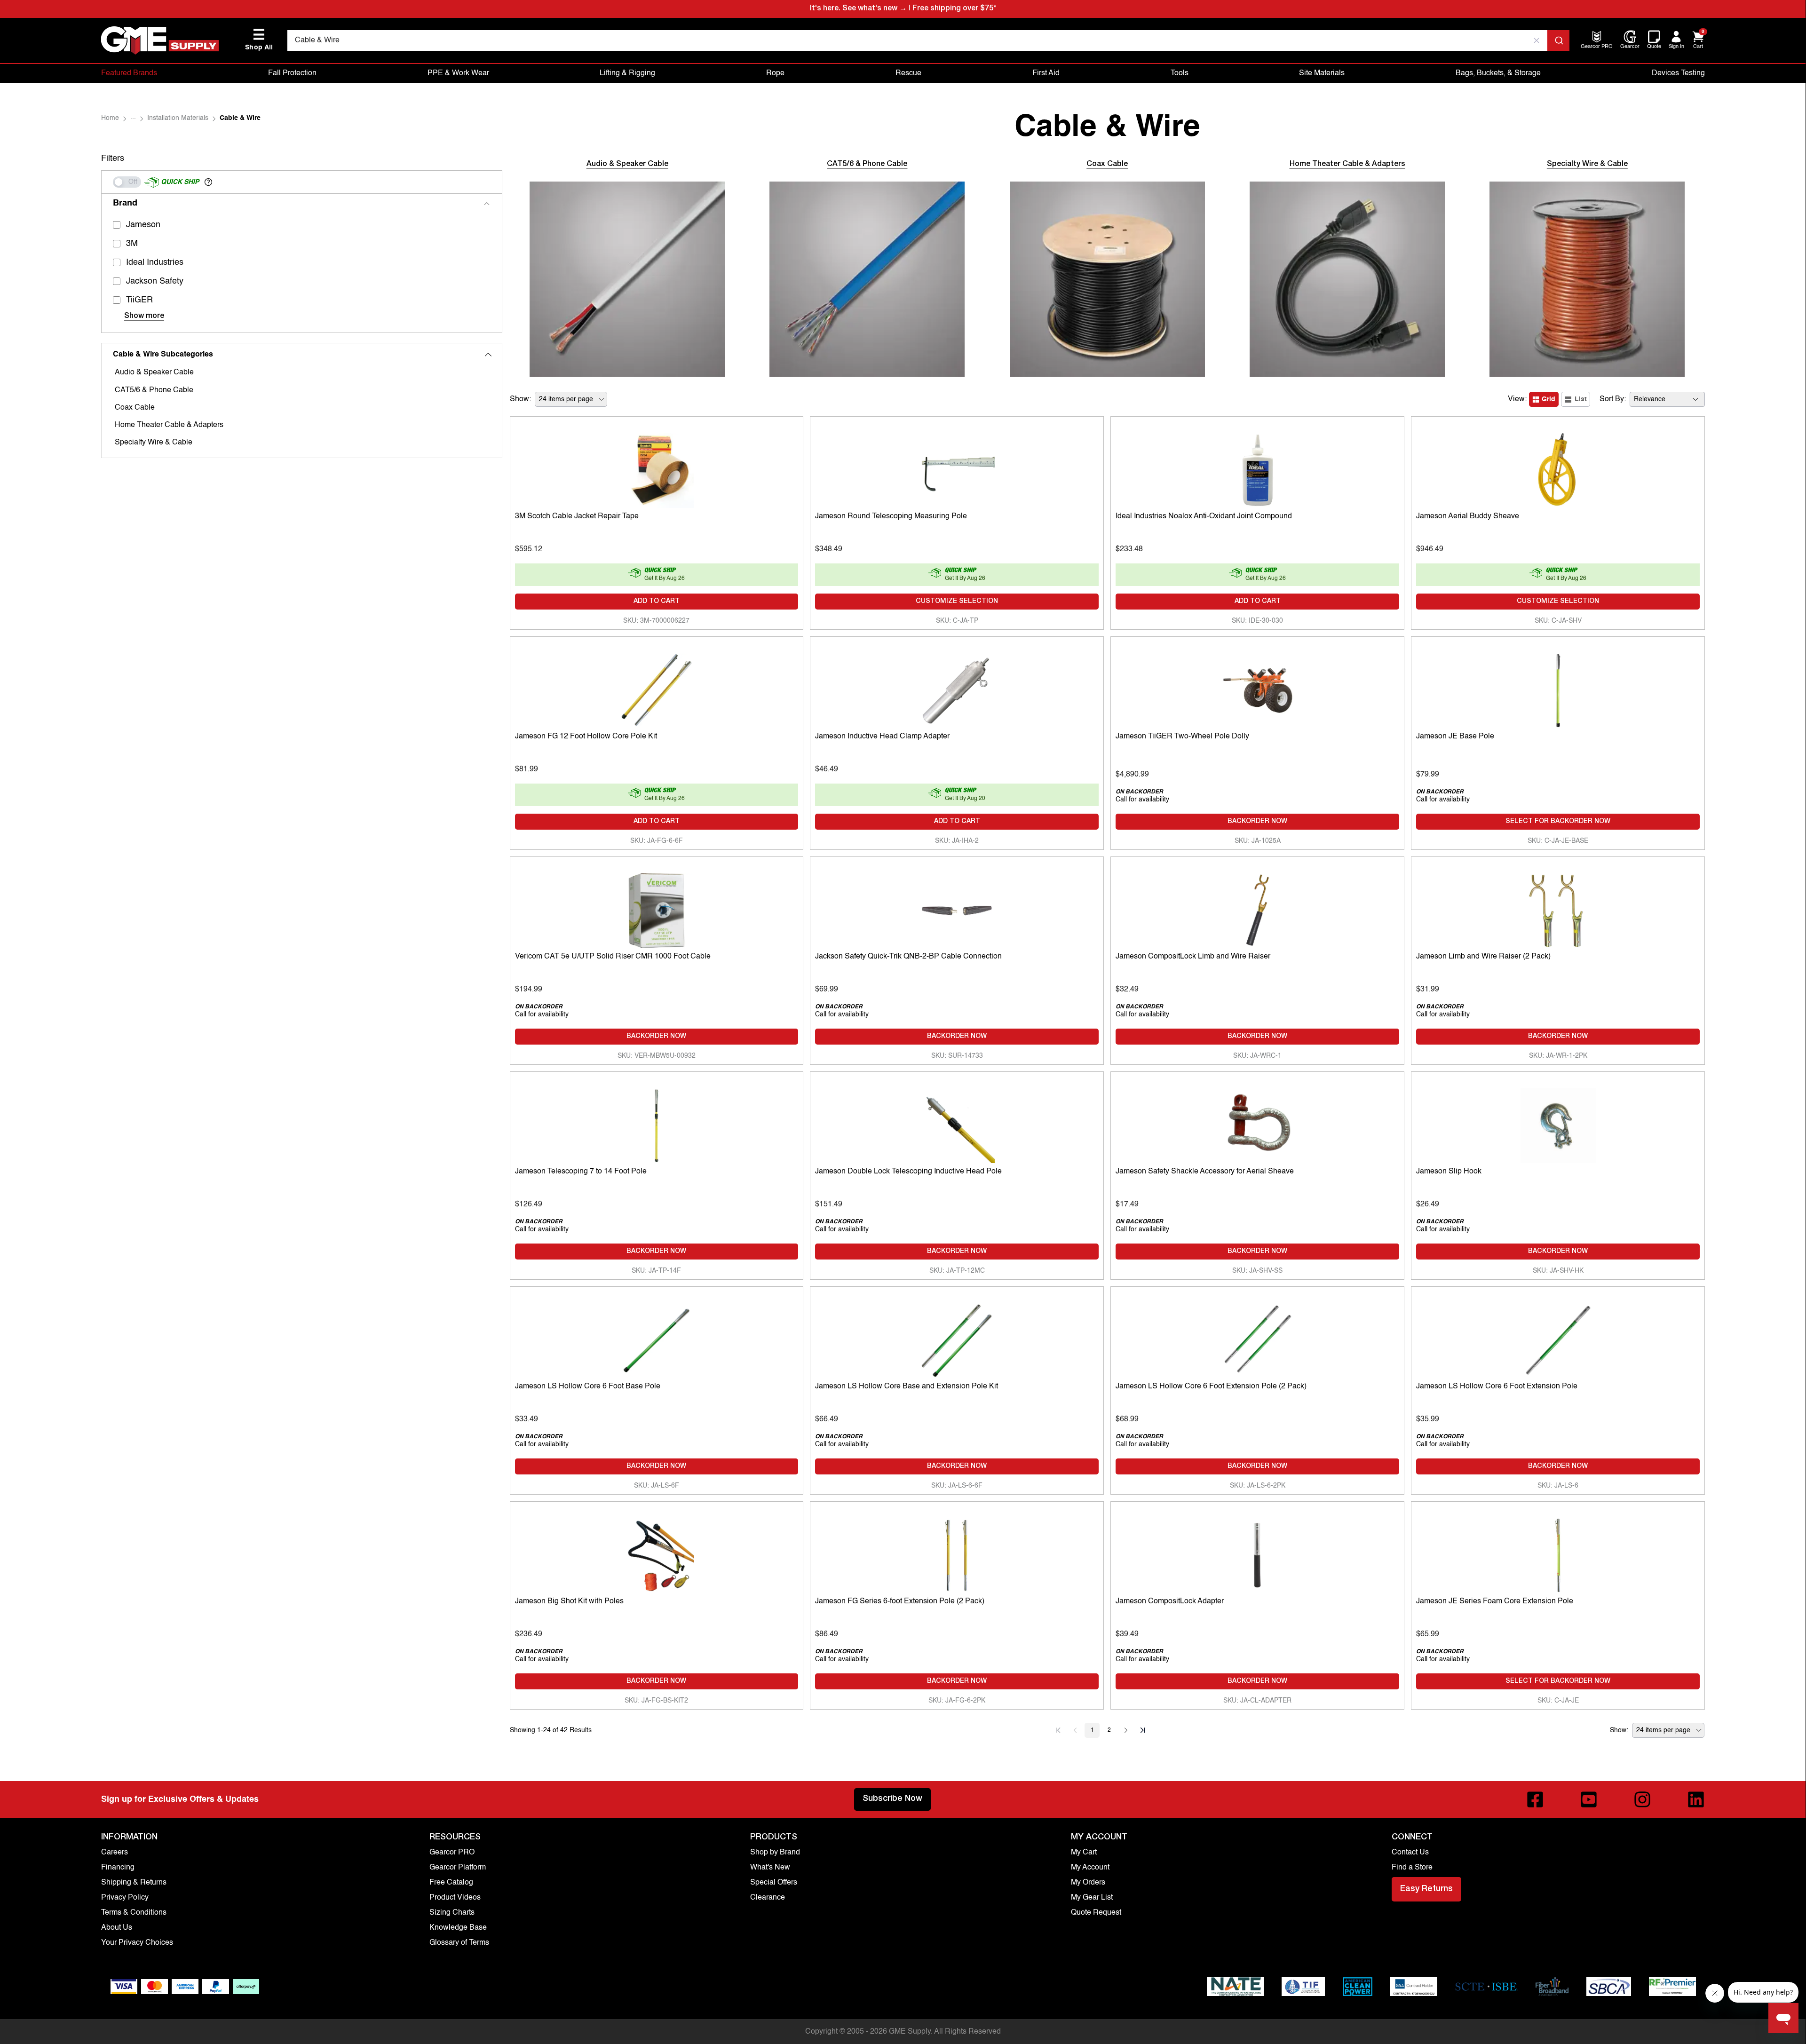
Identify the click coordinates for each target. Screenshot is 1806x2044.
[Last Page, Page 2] (1143, 1730)
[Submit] (1558, 40)
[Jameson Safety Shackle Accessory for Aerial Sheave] (1257, 1123)
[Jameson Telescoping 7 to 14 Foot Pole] (657, 1123)
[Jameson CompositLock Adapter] (1257, 1553)
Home (110, 118)
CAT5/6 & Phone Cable (154, 390)
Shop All (259, 40)
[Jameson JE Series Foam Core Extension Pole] (1558, 1553)
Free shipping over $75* (954, 9)
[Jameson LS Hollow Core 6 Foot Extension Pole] (1558, 1338)
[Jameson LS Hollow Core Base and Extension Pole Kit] (957, 1338)
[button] (208, 182)
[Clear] (1537, 40)
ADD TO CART (657, 602)
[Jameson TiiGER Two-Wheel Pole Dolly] (1257, 688)
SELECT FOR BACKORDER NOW (1558, 822)
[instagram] (1642, 1799)
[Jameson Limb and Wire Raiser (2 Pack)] (1558, 908)
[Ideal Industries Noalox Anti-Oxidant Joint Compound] (1257, 468)
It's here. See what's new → (858, 9)
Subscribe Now (892, 1799)
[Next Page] (1126, 1730)
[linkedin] (1696, 1799)
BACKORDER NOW (1257, 822)
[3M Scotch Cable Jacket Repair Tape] (657, 468)
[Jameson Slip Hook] (1558, 1123)
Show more (144, 317)
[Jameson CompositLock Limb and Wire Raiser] (1257, 908)
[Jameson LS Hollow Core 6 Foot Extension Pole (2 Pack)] (1257, 1338)
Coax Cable (135, 408)
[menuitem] (1597, 47)
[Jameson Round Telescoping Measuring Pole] (957, 468)
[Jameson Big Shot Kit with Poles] (657, 1553)
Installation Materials (178, 118)
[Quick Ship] (127, 182)
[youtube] (1589, 1799)
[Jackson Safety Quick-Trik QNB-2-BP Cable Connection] (957, 908)
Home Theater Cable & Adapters (169, 425)
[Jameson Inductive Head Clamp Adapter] (957, 688)
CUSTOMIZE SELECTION (957, 602)
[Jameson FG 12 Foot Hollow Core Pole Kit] (657, 688)
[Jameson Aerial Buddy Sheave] (1558, 468)
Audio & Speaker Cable (154, 372)
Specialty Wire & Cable (154, 443)
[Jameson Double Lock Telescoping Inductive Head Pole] (957, 1123)
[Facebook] (1535, 1799)
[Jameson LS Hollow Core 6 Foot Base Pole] (657, 1338)
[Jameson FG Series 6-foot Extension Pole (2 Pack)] (957, 1553)
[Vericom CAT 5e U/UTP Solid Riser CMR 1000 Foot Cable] (657, 908)
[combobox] (928, 40)
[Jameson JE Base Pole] (1558, 688)
